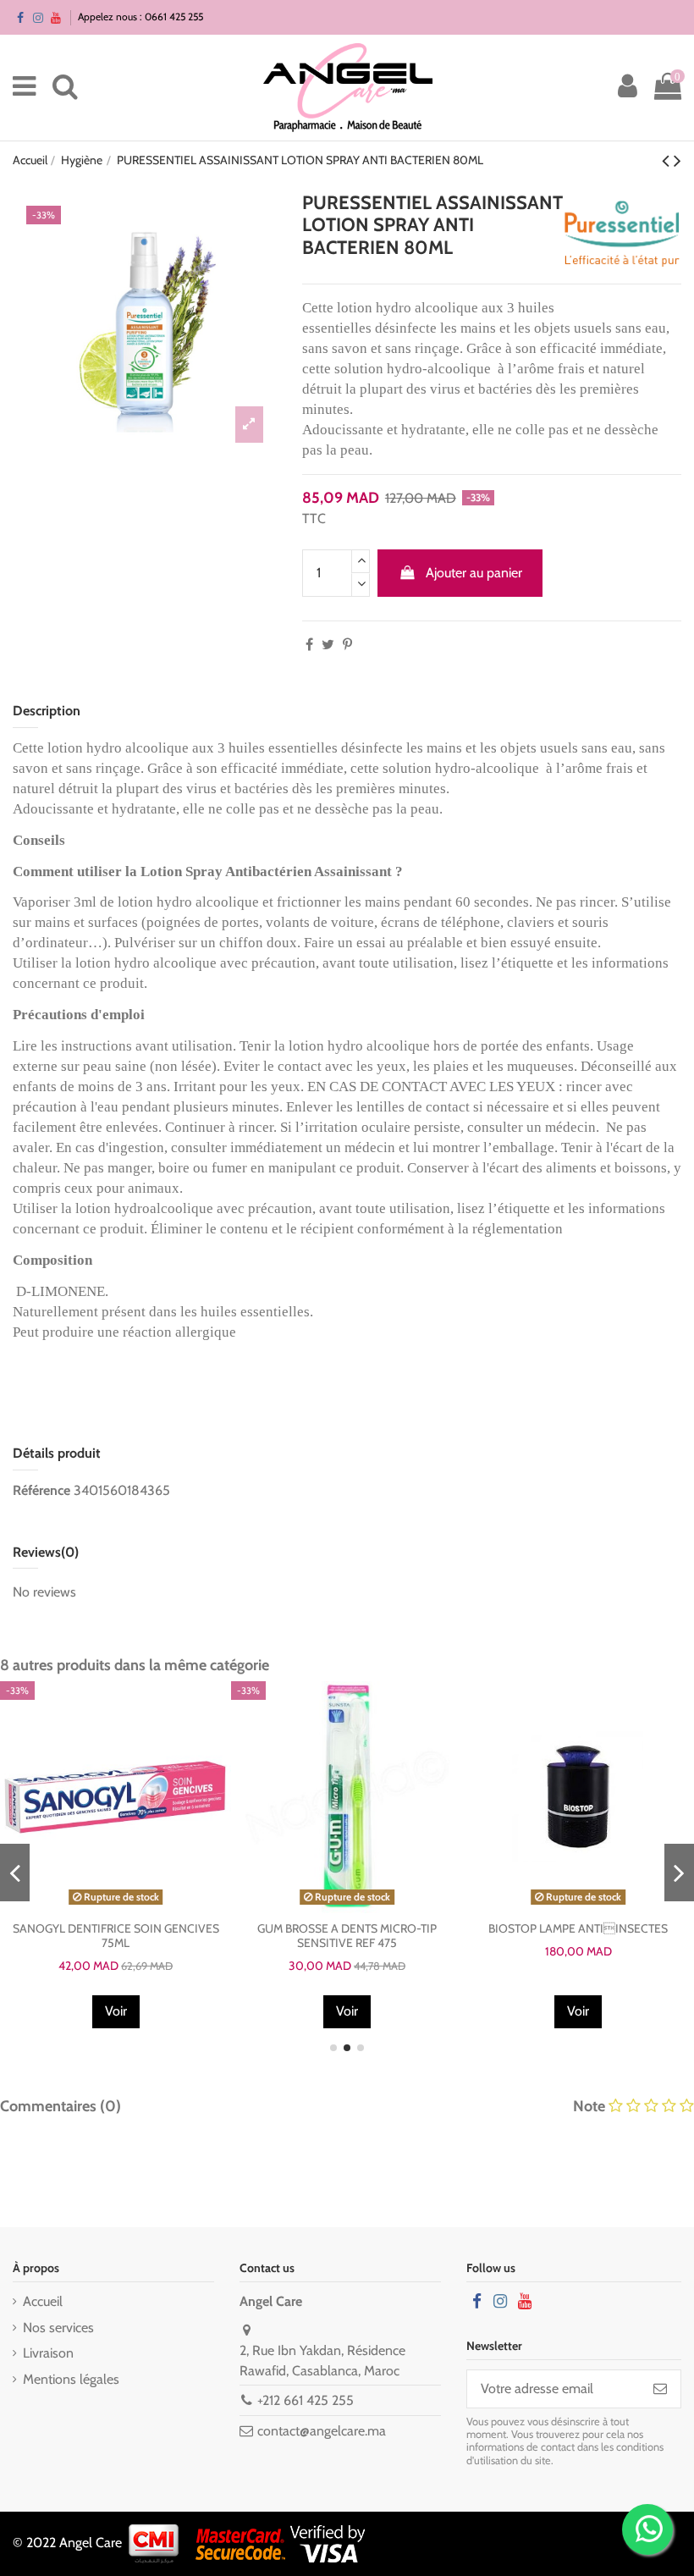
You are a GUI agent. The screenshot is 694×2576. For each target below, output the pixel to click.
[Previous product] (668, 160)
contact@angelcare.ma (322, 2431)
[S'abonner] (660, 2388)
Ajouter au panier (474, 573)
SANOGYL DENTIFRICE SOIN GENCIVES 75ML (116, 1936)
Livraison (48, 2353)
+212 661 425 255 (306, 2400)
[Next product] (677, 160)
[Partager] (309, 645)
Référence (41, 1490)
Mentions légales (71, 2379)
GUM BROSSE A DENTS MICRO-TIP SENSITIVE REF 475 (347, 1936)
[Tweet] (328, 645)
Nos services (58, 2328)
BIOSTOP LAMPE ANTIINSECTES (578, 1928)
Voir (116, 2011)
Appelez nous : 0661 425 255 (140, 17)
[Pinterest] (347, 645)
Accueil (43, 2301)
